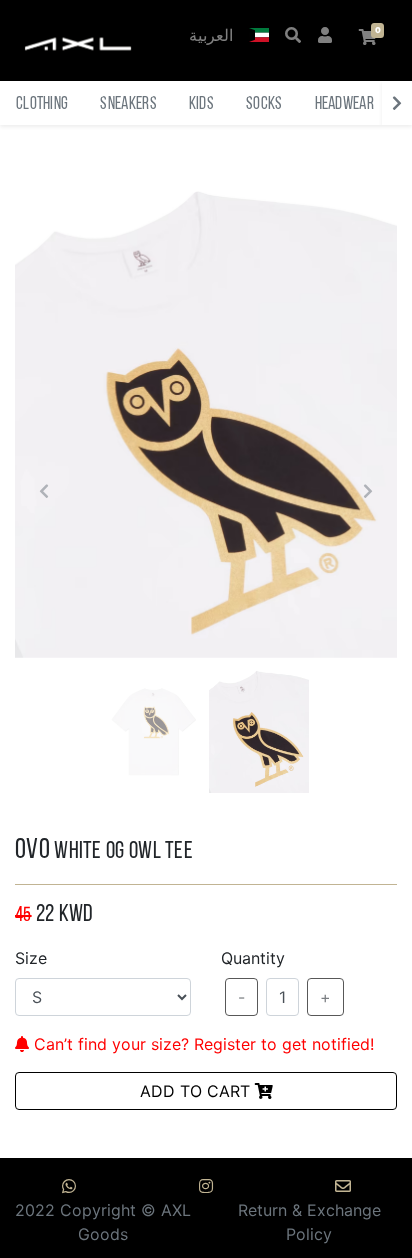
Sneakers (128, 104)
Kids (201, 104)
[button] (259, 37)
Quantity (253, 958)
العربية (211, 37)
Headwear (344, 104)
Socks (264, 104)
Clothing (42, 104)
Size (31, 958)
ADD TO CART (197, 1091)
